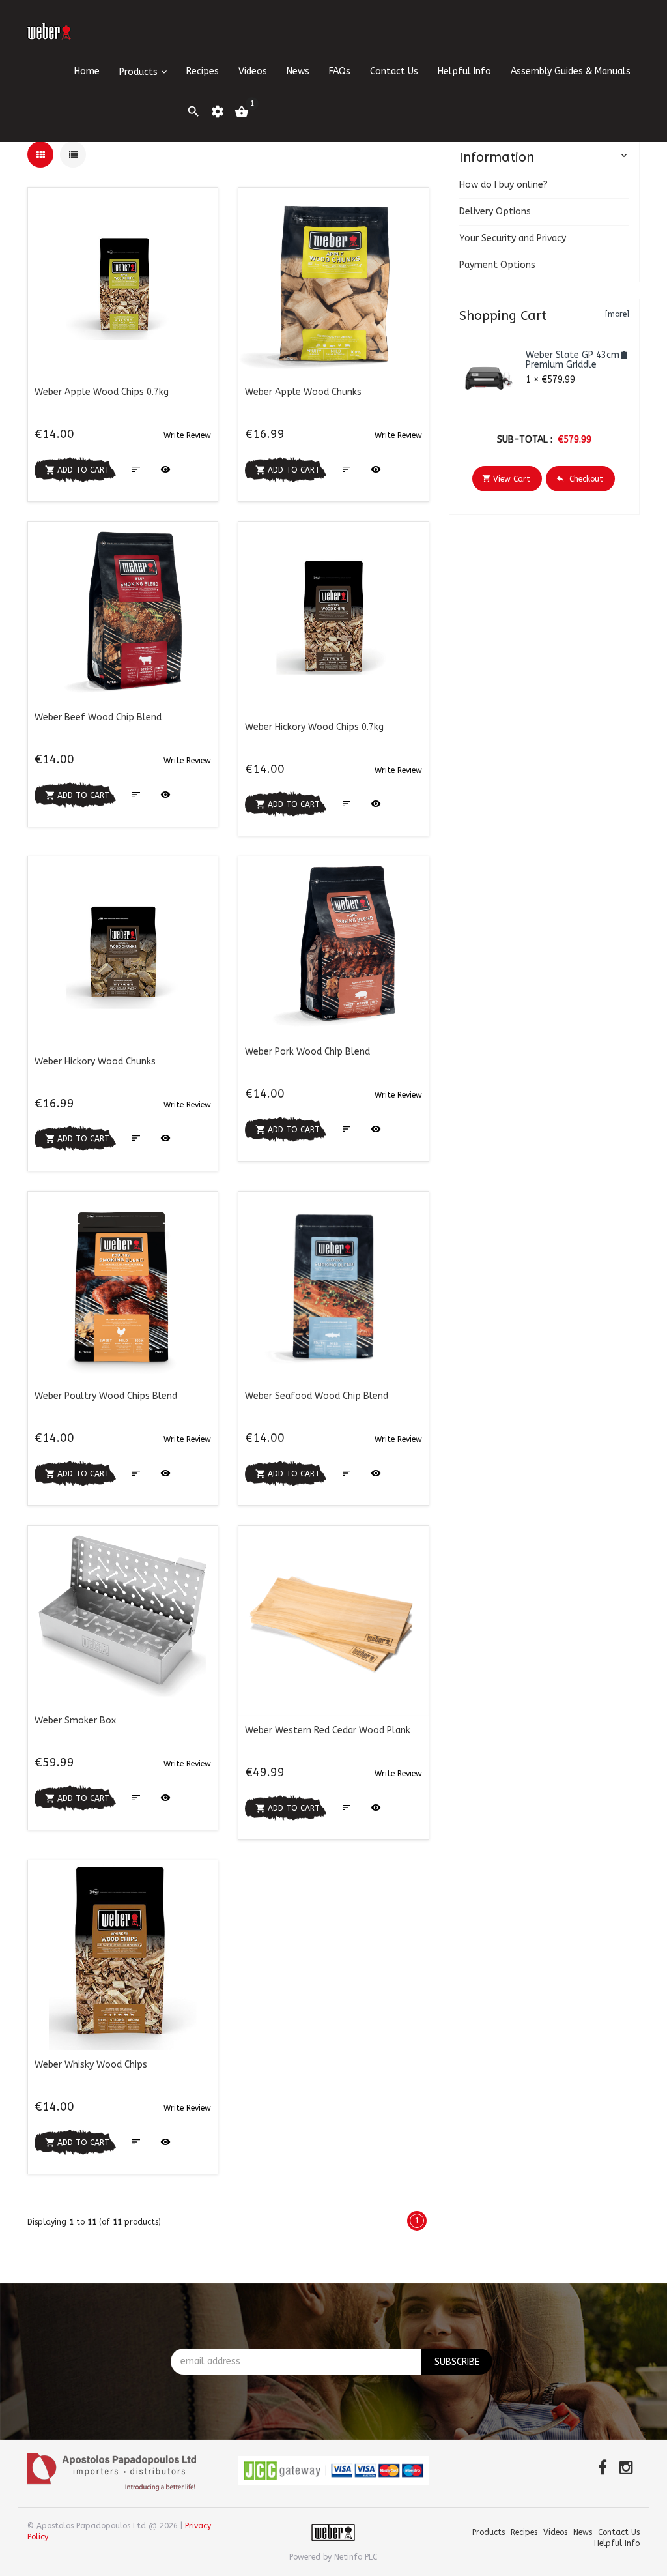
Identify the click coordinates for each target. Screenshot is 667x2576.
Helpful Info (464, 71)
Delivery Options (495, 212)
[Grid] (40, 154)
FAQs (340, 71)
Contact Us (394, 71)
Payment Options (497, 265)
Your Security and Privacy (513, 238)
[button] (187, 435)
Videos (253, 71)
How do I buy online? (504, 185)
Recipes (203, 71)
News (298, 71)
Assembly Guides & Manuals (571, 71)
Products (138, 72)
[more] (617, 314)
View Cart (506, 479)
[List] (73, 154)
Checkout (579, 479)
